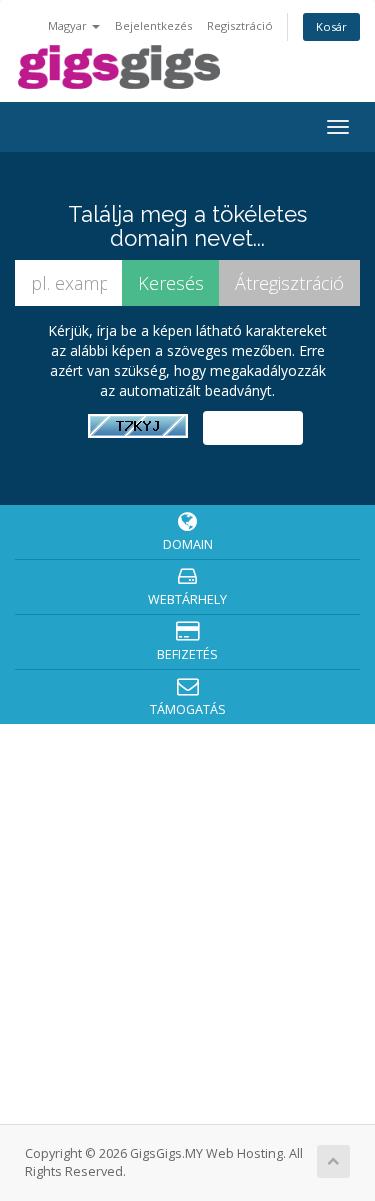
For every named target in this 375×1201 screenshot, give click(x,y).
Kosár (331, 26)
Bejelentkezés (153, 25)
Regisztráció (240, 25)
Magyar (69, 25)
